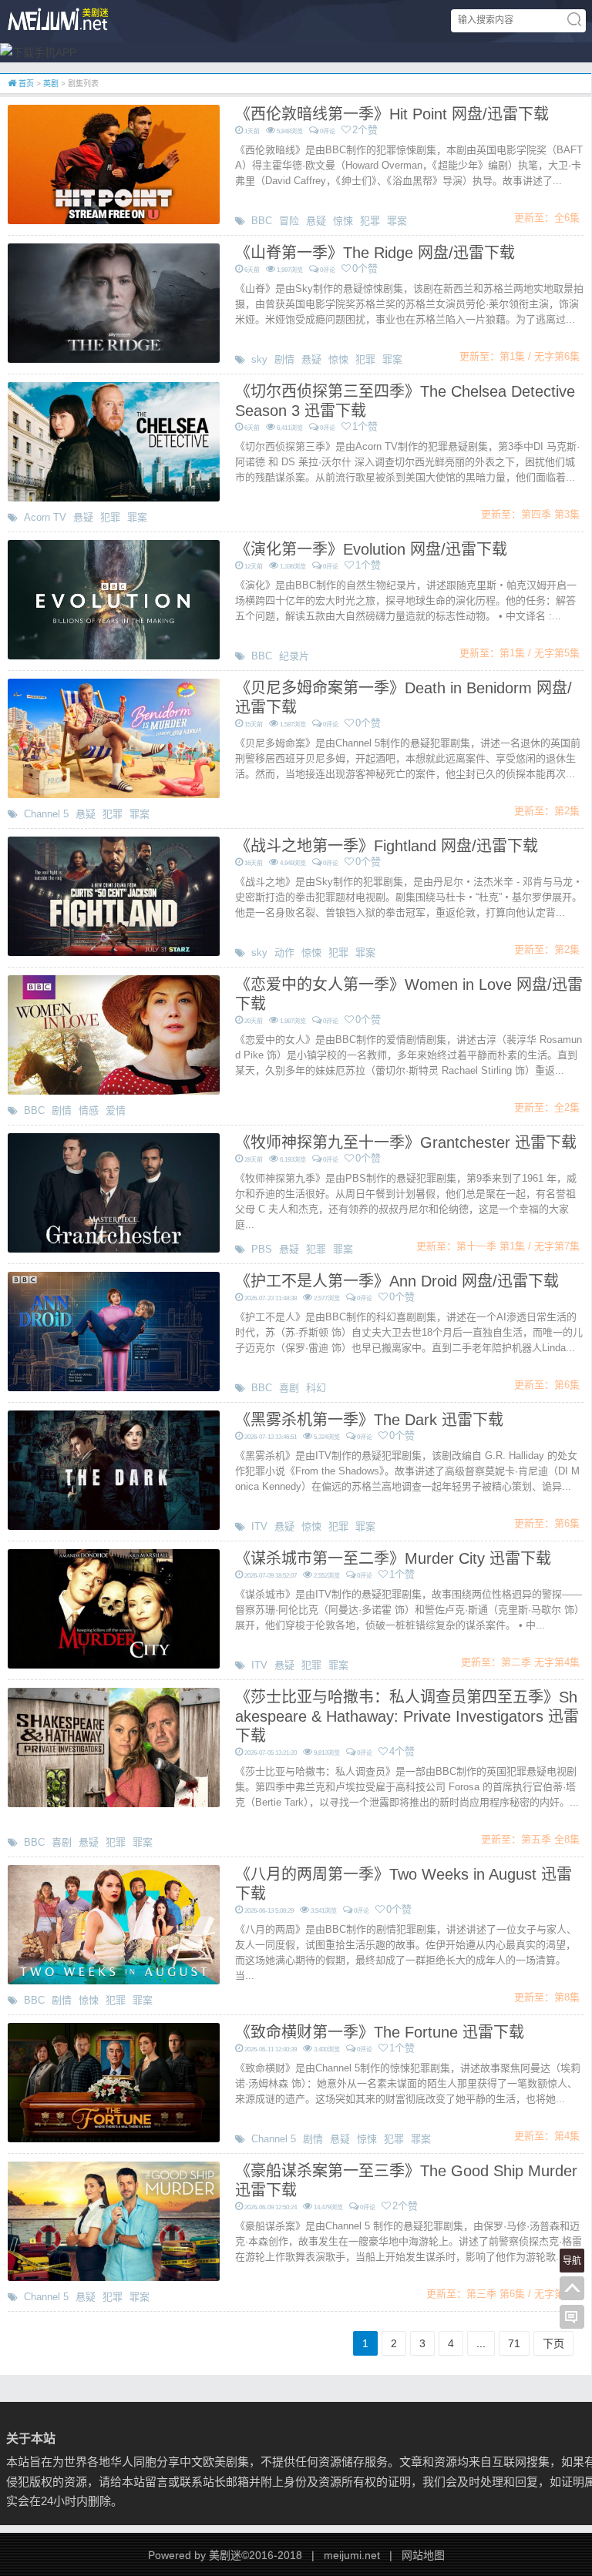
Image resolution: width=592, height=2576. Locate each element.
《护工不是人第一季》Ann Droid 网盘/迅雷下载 (397, 1281)
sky (259, 359)
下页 (553, 2343)
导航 (572, 2261)
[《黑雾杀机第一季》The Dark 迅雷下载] (114, 1469)
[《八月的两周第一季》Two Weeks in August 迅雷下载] (114, 1924)
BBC (262, 221)
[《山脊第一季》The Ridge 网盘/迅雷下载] (114, 302)
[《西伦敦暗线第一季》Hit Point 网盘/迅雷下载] (114, 163)
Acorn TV (45, 517)
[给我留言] (572, 2317)
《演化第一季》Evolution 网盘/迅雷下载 (371, 549)
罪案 (397, 221)
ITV (259, 1526)
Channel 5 (46, 814)
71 (514, 2343)
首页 (25, 84)
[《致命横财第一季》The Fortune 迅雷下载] (114, 2081)
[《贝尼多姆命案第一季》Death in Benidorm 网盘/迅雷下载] (114, 737)
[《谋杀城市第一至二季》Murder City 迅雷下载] (114, 1608)
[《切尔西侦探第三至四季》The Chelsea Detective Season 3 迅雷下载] (114, 441)
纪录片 (294, 656)
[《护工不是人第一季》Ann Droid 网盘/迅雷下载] (114, 1330)
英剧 (51, 84)
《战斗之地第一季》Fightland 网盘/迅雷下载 (387, 846)
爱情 (116, 1110)
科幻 (316, 1388)
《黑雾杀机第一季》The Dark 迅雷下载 (369, 1420)
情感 (89, 1110)
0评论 (328, 131)
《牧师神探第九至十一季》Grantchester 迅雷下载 (406, 1142)
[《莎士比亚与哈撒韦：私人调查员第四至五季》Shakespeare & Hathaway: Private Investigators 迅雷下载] (114, 1746)
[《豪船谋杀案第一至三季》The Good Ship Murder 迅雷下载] (114, 2220)
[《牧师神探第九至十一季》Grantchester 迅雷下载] (114, 1192)
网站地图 (423, 2555)
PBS (262, 1249)
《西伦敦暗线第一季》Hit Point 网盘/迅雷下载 (392, 114)
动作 (284, 953)
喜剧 (289, 1388)
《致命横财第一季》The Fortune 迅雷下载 (380, 2032)
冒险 (289, 221)
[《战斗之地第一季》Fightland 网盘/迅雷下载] (114, 895)
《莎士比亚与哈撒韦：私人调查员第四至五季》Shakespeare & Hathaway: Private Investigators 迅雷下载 (407, 1716)
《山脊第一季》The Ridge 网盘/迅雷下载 (375, 253)
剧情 (284, 359)
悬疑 (316, 221)
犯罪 (370, 221)
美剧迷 (225, 2555)
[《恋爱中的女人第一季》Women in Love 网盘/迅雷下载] (114, 1034)
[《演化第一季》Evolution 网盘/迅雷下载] (114, 599)
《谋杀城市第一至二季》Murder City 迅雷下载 (393, 1558)
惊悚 (343, 221)
